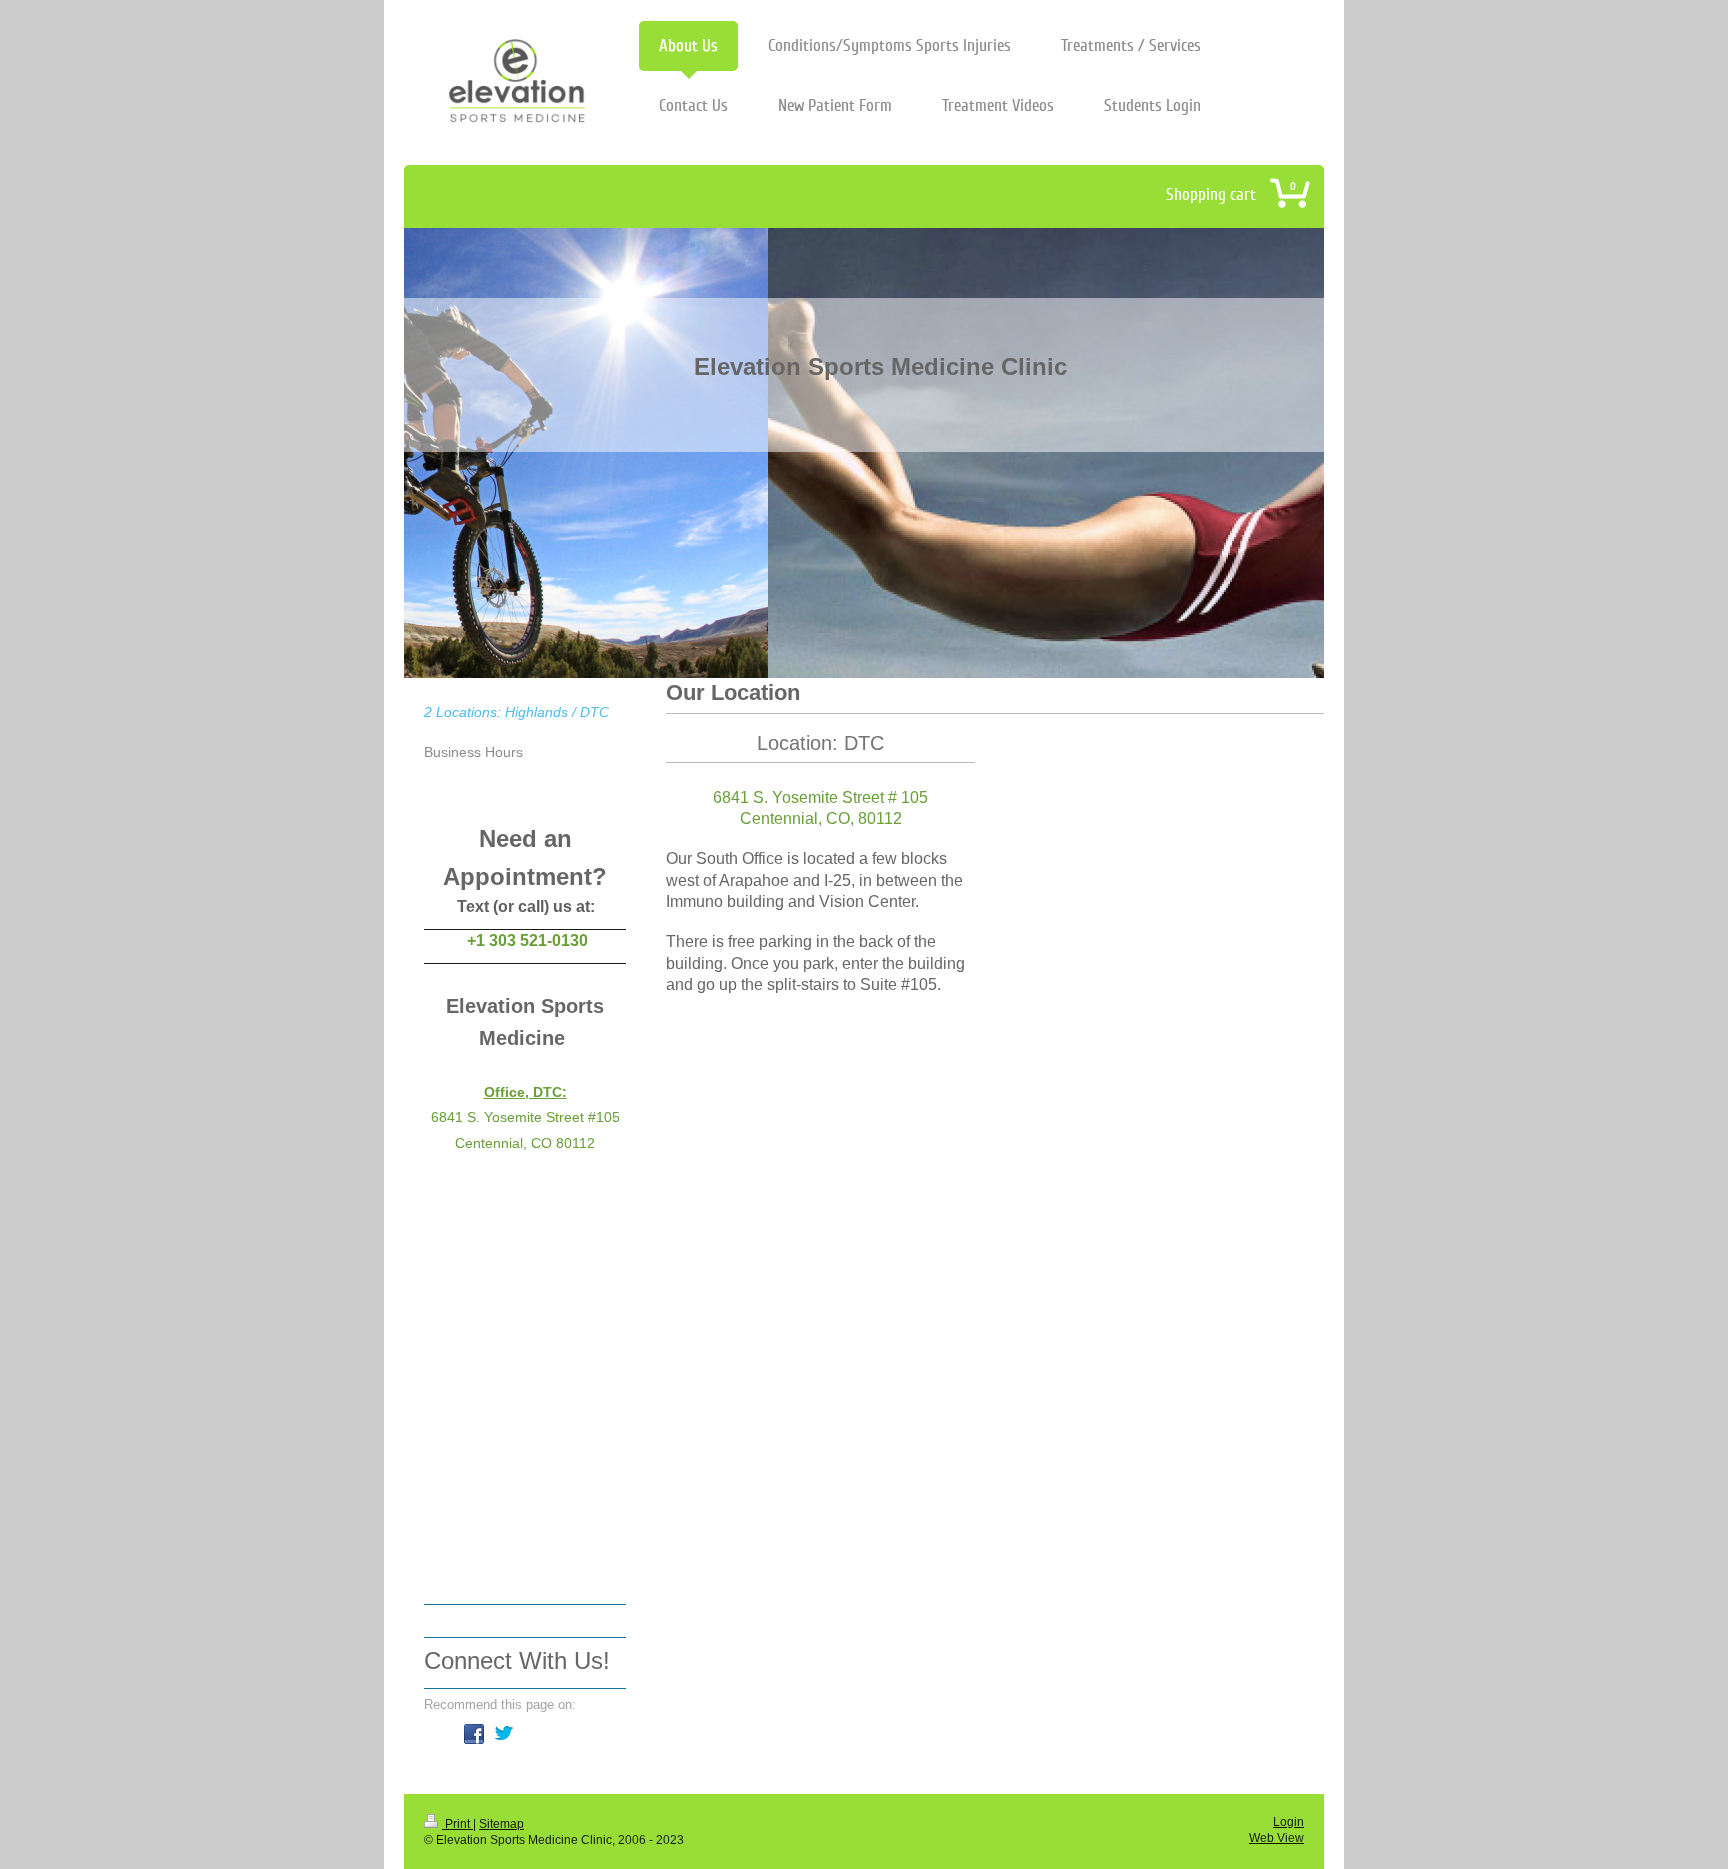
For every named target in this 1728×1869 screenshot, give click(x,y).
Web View (1276, 1837)
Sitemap (501, 1823)
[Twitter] (504, 1734)
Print (457, 1823)
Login (1288, 1821)
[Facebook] (474, 1734)
